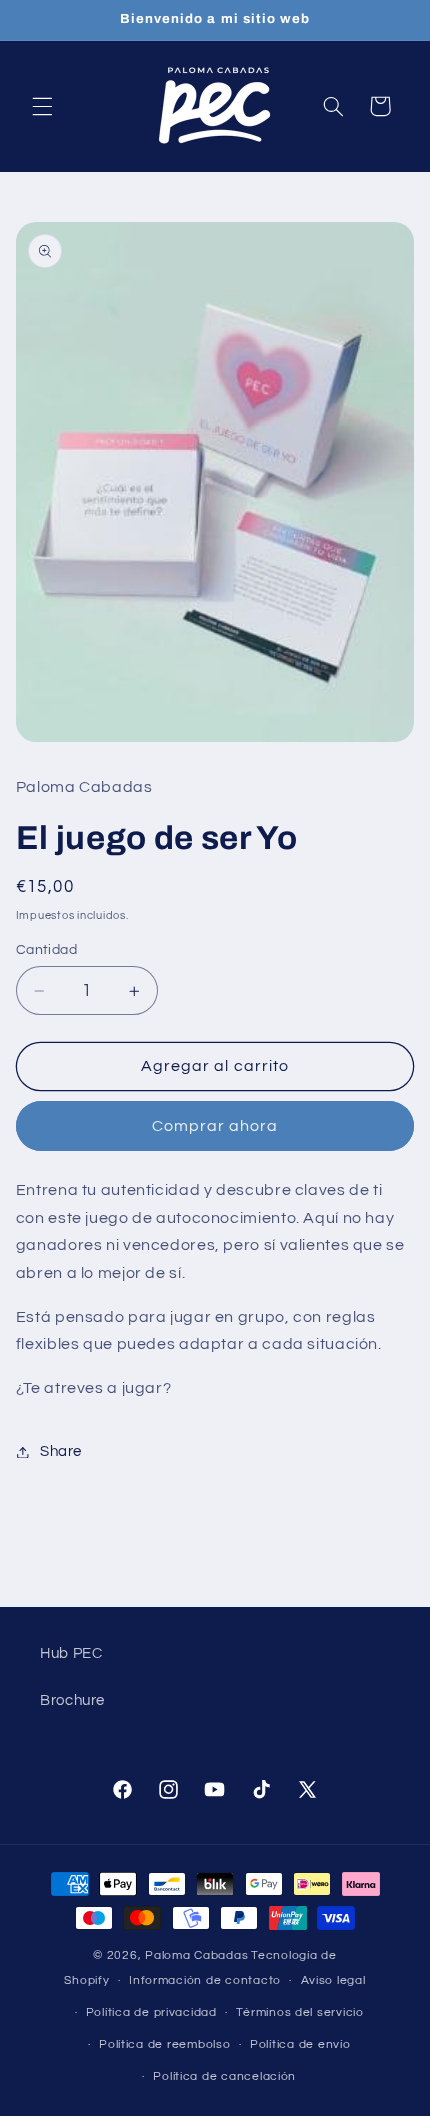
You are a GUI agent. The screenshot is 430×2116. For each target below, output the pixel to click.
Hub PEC (71, 1653)
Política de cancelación (224, 2076)
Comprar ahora (215, 1126)
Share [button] (61, 1451)
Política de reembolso (164, 2044)
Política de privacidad (151, 2012)
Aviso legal (333, 1980)
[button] (42, 106)
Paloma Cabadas (196, 1955)
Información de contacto (205, 1980)
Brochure (72, 1700)
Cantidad (46, 950)
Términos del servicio (299, 2012)
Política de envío (300, 2044)
